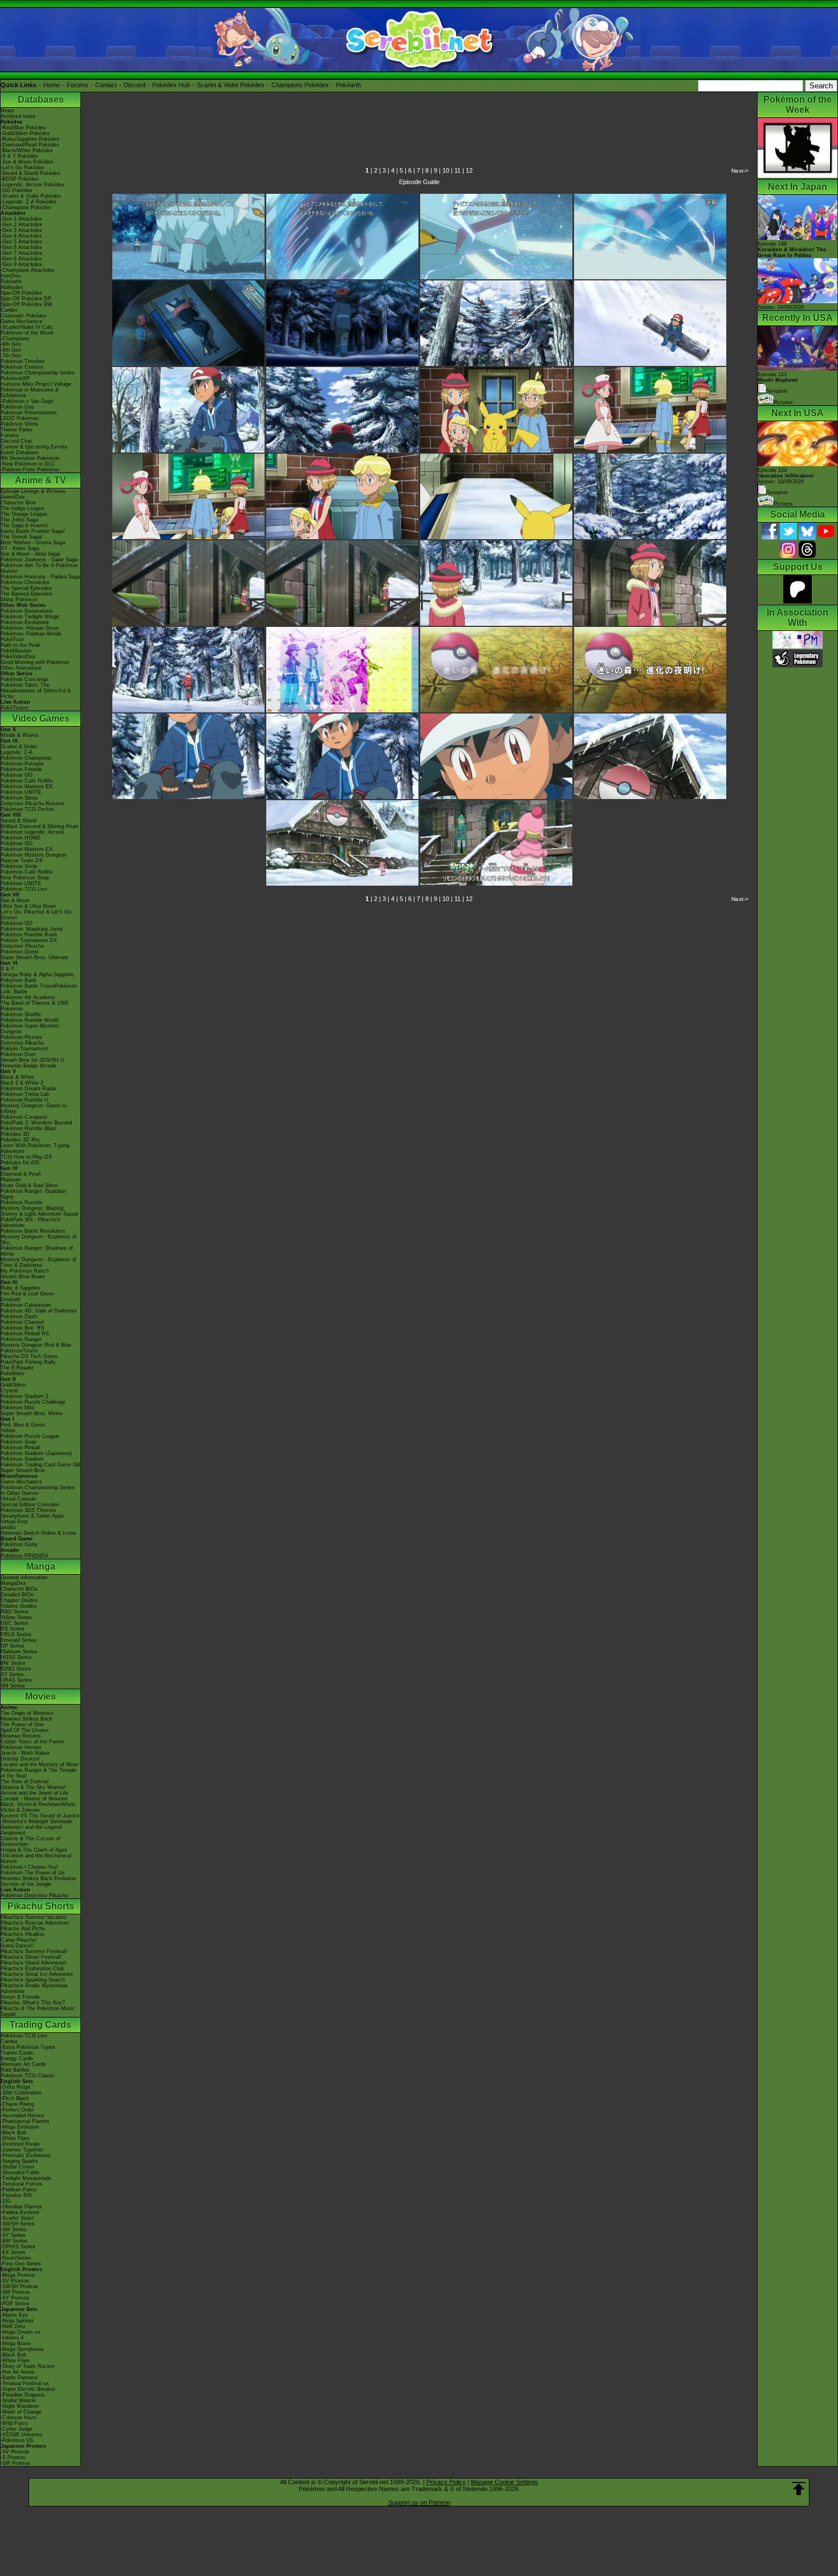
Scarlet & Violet (19, 747)
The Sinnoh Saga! (22, 537)
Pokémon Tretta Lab (25, 1094)
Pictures (783, 402)
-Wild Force (14, 2423)
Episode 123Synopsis (778, 383)
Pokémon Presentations (29, 413)
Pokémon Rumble (22, 1203)
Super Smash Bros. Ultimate (34, 957)
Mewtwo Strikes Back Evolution (38, 1878)
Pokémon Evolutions (25, 622)
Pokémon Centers (22, 367)
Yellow (8, 1430)
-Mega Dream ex (21, 2332)
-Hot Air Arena (17, 2372)
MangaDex (13, 1583)
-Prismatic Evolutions (26, 2155)
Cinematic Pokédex (24, 316)
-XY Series (13, 2235)
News (7, 111)
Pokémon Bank (19, 980)
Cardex (9, 310)
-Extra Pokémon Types (28, 2047)
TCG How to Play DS (26, 1157)
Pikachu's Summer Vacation (34, 1917)
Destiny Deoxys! (21, 1759)
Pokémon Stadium (22, 1459)
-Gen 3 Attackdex (21, 230)
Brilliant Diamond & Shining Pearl (39, 826)
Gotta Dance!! (17, 1946)
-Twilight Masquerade (26, 2178)
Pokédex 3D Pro (20, 1140)
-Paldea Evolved (20, 2212)
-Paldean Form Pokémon (30, 470)
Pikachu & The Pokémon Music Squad (38, 2011)
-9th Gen (11, 344)
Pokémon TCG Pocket (27, 809)
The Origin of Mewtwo (27, 1713)
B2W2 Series (16, 1669)
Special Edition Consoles (30, 1505)
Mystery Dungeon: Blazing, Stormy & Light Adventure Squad (39, 1211)
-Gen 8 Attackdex (21, 259)
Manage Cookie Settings (505, 2482)
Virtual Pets (14, 1522)
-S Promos (13, 2457)
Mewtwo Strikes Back (27, 1719)
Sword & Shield (19, 821)
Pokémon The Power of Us (33, 1873)
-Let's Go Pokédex (23, 168)
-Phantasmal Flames (25, 2121)
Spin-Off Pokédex (21, 293)
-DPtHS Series (18, 2247)
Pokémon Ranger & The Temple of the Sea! (38, 1773)
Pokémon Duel (18, 1054)
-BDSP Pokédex (20, 179)
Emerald (10, 1299)
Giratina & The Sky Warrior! (33, 1787)
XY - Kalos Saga (20, 548)
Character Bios (18, 503)
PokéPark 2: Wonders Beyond (36, 1123)
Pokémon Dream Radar (29, 1089)
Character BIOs (19, 1589)
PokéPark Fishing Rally (28, 1362)
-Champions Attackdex (28, 270)
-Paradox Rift (16, 2195)
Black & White (17, 1077)
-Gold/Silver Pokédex (25, 133)
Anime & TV (40, 480)
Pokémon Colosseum (26, 1305)
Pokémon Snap (19, 1442)
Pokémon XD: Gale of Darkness (39, 1311)
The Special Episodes (26, 588)
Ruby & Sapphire (21, 1288)
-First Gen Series (21, 2264)
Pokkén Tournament (24, 1049)
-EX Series (13, 2252)
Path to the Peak (21, 645)
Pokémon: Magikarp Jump (32, 929)
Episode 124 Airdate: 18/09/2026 (786, 476)
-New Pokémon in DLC (28, 464)
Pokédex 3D (15, 1134)
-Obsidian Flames (21, 2207)
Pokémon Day (17, 407)
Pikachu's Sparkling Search (33, 1980)
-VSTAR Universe (21, 2435)
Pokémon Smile (19, 866)
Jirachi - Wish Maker (25, 1753)
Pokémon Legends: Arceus (32, 832)
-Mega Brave (16, 2343)
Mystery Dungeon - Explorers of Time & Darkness (38, 1262)
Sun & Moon (15, 900)
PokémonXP (15, 378)
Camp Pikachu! (19, 1940)
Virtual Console (19, 1499)
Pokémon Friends (21, 769)
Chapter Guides (19, 1600)
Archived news (18, 116)
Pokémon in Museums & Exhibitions (30, 393)
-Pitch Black (15, 2098)
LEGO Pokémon (20, 418)
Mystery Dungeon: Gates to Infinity (34, 1108)
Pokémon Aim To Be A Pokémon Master (39, 568)
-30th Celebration (21, 2093)
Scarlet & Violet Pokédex (231, 85)
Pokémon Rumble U (25, 1100)
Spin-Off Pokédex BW (27, 304)
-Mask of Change (21, 2412)
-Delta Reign (15, 2087)
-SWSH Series (18, 2224)
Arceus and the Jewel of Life (34, 1793)
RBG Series (15, 1612)
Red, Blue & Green (23, 1425)
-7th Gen (11, 356)
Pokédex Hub (171, 85)
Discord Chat (16, 441)
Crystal (9, 1391)
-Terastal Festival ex (25, 2383)
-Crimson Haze (19, 2418)
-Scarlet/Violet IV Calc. (28, 327)
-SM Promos (15, 2292)
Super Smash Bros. (24, 1470)
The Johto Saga (19, 520)
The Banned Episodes (27, 594)
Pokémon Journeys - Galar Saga (39, 560)
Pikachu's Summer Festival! (34, 1951)
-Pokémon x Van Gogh (27, 401)
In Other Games (20, 1493)
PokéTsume (15, 708)
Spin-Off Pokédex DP (26, 299)
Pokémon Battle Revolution (33, 1231)
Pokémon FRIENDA (25, 1556)
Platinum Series (19, 1652)
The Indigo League (23, 508)
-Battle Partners (19, 2378)
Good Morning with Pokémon (35, 662)
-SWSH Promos (19, 2286)
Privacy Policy (446, 2482)
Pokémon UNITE (21, 792)
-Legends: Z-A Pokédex (29, 202)
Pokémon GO (17, 775)
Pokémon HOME (21, 838)
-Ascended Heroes (23, 2116)
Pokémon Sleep (19, 798)
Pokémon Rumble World (29, 1020)
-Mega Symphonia (22, 2349)
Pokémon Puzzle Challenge (33, 1402)
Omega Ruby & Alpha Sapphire (37, 975)
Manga (41, 1566)
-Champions (15, 339)
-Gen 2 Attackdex (21, 225)
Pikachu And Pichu (23, 1929)
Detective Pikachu (22, 946)
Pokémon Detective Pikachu (34, 1896)
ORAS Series (16, 1680)
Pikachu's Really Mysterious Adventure (34, 1988)
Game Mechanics (21, 321)
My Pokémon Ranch (25, 1271)
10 (446, 170)
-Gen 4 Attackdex (21, 236)
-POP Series (15, 2304)
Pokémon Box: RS (23, 1328)
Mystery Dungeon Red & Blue (36, 1345)
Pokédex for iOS (20, 1163)
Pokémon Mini (17, 1408)
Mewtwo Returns (21, 1736)
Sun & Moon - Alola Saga (30, 554)
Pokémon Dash (19, 1316)
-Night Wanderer (20, 2406)
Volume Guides (19, 1606)
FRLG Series (16, 1635)
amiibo (8, 1527)
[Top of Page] (799, 2489)
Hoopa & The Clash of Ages (34, 1850)
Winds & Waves (20, 735)
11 (457, 170)
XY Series (12, 1674)
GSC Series (15, 1623)
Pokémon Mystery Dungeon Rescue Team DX (34, 858)
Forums (78, 85)
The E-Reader (17, 1368)
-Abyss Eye (14, 2315)
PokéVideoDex (18, 657)
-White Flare (15, 2138)
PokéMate (13, 1373)
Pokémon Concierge (25, 679)
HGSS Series (16, 1657)
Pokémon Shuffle (21, 1014)
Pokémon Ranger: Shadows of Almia (37, 1251)
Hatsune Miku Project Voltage (36, 384)
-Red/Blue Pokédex (23, 128)
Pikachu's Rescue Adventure (35, 1923)
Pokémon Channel (22, 1322)
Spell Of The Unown (25, 1730)
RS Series (13, 1629)
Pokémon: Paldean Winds (31, 634)
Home (52, 85)
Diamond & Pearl (21, 1174)
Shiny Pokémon (19, 600)
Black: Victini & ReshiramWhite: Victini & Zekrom (38, 1807)
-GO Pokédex (17, 190)
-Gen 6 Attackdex (21, 247)
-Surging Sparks (19, 2161)
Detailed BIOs (17, 1595)
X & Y (7, 969)
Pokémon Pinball (20, 1448)
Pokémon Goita (19, 1544)
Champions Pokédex (300, 85)
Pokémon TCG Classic (28, 2076)
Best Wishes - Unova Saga (33, 543)
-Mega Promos (18, 2275)
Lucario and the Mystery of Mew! (40, 1764)
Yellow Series (16, 1617)
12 (469, 170)
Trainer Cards (17, 2053)
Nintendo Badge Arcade (29, 1066)
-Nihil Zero (13, 2326)
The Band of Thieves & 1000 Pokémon (34, 1006)
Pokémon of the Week (27, 333)
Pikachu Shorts (41, 1906)
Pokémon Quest (20, 952)
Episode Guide (419, 182)
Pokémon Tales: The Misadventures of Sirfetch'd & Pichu (36, 691)
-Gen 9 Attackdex (21, 264)
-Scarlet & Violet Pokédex (31, 196)
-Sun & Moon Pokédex (27, 162)
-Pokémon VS (17, 2440)
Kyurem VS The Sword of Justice (40, 1816)
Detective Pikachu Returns (32, 804)
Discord (135, 85)
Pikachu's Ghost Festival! (31, 1957)
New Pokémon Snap (25, 878)
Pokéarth (348, 85)
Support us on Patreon (419, 2502)
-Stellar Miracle (18, 2400)
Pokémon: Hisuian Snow (30, 628)
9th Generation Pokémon (30, 458)
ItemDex (11, 276)
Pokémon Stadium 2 (25, 1396)
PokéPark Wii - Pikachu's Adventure (30, 1222)
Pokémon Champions (26, 758)
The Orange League (24, 514)
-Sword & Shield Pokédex (30, 173)
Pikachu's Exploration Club (32, 1968)
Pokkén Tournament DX (29, 940)
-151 (6, 2201)
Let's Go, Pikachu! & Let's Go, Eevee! (37, 915)
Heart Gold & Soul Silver (29, 1185)
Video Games (41, 718)
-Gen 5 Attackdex (21, 242)
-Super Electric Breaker (28, 2389)
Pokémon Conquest (24, 1117)
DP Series (13, 1646)
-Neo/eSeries (16, 2258)
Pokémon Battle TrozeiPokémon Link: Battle (39, 989)
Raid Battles (15, 2070)
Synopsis (777, 492)
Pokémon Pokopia (22, 764)
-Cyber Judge (17, 2429)
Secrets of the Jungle (26, 1884)
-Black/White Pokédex (27, 150)
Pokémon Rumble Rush (29, 935)
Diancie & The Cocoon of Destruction (30, 1841)
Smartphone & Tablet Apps (32, 1516)
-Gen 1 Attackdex (21, 219)
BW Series (13, 1663)
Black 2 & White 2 (22, 1083)
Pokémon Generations (27, 611)
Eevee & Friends (20, 1997)
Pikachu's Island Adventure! (34, 1963)
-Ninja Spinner (17, 2321)
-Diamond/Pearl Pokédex (30, 145)
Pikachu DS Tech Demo (29, 1356)
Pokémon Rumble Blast (29, 1128)
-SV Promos (15, 2281)
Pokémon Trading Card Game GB (40, 1465)
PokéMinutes (16, 651)
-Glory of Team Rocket (28, 2366)
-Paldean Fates (19, 2190)
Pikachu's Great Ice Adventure (37, 1974)
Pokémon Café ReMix (27, 781)
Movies (40, 1696)
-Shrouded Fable (20, 2173)
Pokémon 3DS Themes (28, 1510)
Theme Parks (17, 430)
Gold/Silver (13, 1385)
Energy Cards (17, 2059)
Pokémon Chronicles (25, 582)
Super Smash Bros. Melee (32, 1413)
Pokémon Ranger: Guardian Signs (33, 1194)
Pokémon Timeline (23, 361)
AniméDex (13, 497)
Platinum (11, 1180)
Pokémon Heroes (21, 1747)
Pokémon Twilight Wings (30, 617)
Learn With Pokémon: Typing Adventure (35, 1148)
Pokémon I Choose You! (29, 1867)
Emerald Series (19, 1640)
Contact (106, 85)
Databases (41, 99)
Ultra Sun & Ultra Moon (28, 906)
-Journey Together (22, 2150)
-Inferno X (12, 2338)
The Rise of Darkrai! (25, 1782)
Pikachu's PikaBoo (23, 1934)
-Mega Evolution (20, 2127)
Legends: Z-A (17, 752)
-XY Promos (15, 2298)
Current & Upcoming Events (34, 447)
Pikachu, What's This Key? (33, 2003)
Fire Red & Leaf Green (27, 1294)
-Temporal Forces (21, 2184)
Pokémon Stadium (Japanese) (36, 1453)
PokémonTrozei (19, 1351)
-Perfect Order (17, 2110)
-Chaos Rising (17, 2104)
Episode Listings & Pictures (33, 491)
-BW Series (14, 2241)
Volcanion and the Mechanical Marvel (36, 1858)
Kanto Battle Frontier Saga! (33, 531)
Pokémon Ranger (21, 1339)
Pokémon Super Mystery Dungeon (30, 1029)
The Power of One (22, 1725)
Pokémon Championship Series (38, 373)
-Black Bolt (13, 2133)
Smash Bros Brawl (23, 1277)
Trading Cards (40, 2025)
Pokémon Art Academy (28, 997)
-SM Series (14, 2229)
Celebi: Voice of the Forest (32, 1742)
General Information (24, 1578)
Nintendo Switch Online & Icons (38, 1533)
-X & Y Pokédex (19, 156)
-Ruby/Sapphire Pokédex (30, 139)
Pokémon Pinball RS (25, 1334)
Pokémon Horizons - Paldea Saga (40, 577)
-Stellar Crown (17, 2167)
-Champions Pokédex (26, 207)
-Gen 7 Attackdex (21, 253)
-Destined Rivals (20, 2144)
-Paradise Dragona (23, 2395)
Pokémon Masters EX (27, 786)
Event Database (20, 453)
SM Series (13, 1686)
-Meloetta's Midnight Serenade (36, 1821)
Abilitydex (12, 287)
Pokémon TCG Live (24, 889)
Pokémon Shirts (19, 424)
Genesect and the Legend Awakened (31, 1830)
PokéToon (12, 639)
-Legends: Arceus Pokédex (32, 185)
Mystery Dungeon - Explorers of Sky (38, 1240)
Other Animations (21, 668)
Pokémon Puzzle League (30, 1436)
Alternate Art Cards (23, 2064)
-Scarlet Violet (17, 2218)
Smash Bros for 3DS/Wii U (32, 1060)
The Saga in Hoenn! (24, 525)
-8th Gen (11, 350)
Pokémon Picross (21, 1037)
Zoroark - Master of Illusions (34, 1799)
